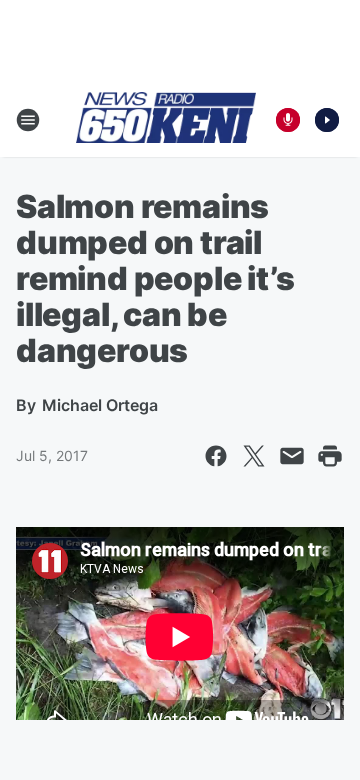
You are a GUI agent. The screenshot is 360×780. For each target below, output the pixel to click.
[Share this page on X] (254, 456)
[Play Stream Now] (327, 120)
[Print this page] (330, 456)
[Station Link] (166, 119)
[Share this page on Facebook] (216, 456)
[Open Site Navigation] (28, 120)
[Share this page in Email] (292, 456)
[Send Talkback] (288, 120)
